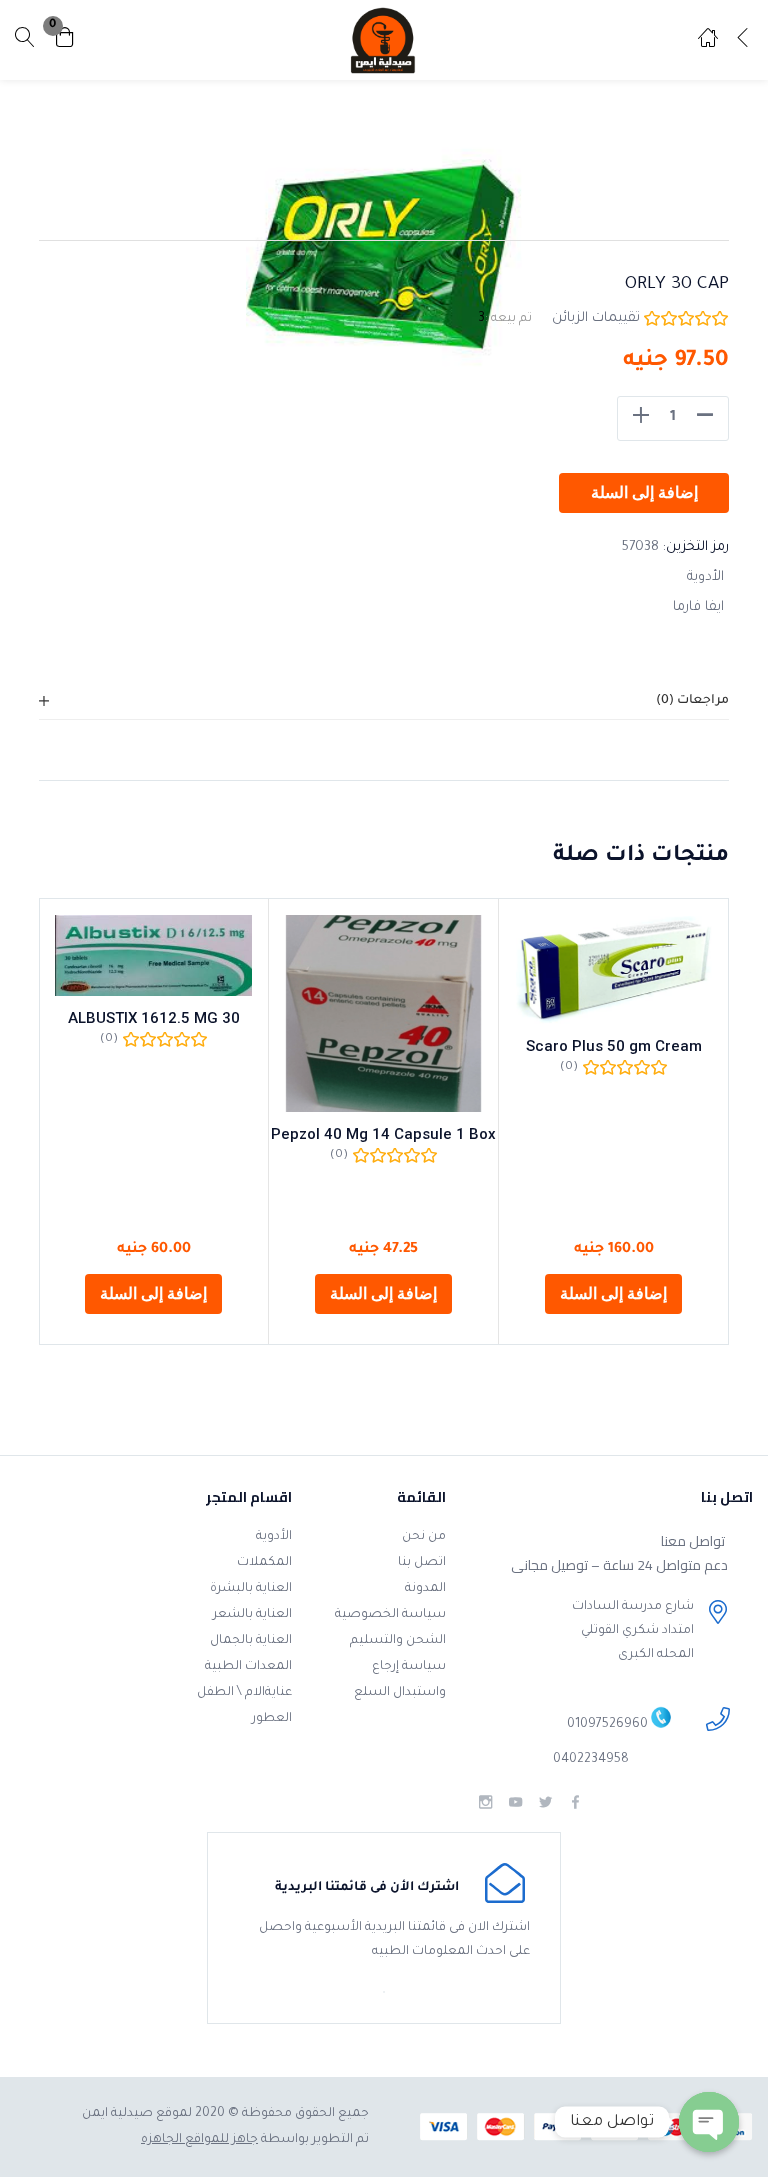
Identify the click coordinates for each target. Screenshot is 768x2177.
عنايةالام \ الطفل (244, 1693)
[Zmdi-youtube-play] (515, 1802)
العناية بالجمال (251, 1641)
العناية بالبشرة (251, 1589)
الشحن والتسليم (398, 1641)
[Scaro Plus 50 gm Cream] (613, 969)
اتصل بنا (422, 1563)
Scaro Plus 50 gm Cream (614, 1046)
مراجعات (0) (692, 701)
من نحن (424, 1537)
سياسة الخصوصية (390, 1615)
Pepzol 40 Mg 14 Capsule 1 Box (383, 1134)
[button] (65, 40)
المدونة (425, 1589)
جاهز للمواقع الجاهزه (199, 2140)
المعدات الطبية (248, 1667)
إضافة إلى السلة (644, 493)
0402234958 (591, 1760)
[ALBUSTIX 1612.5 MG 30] (153, 955)
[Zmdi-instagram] (485, 1802)
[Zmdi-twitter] (545, 1802)
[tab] (384, 701)
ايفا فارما (698, 607)
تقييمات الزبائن (596, 318)
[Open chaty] (709, 2122)
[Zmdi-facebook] (575, 1802)
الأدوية (705, 577)
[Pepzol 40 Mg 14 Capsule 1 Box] (383, 1013)
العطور (272, 1719)
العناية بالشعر (252, 1615)
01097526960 (607, 1726)
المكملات (264, 1563)
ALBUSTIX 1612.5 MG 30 (154, 1018)
